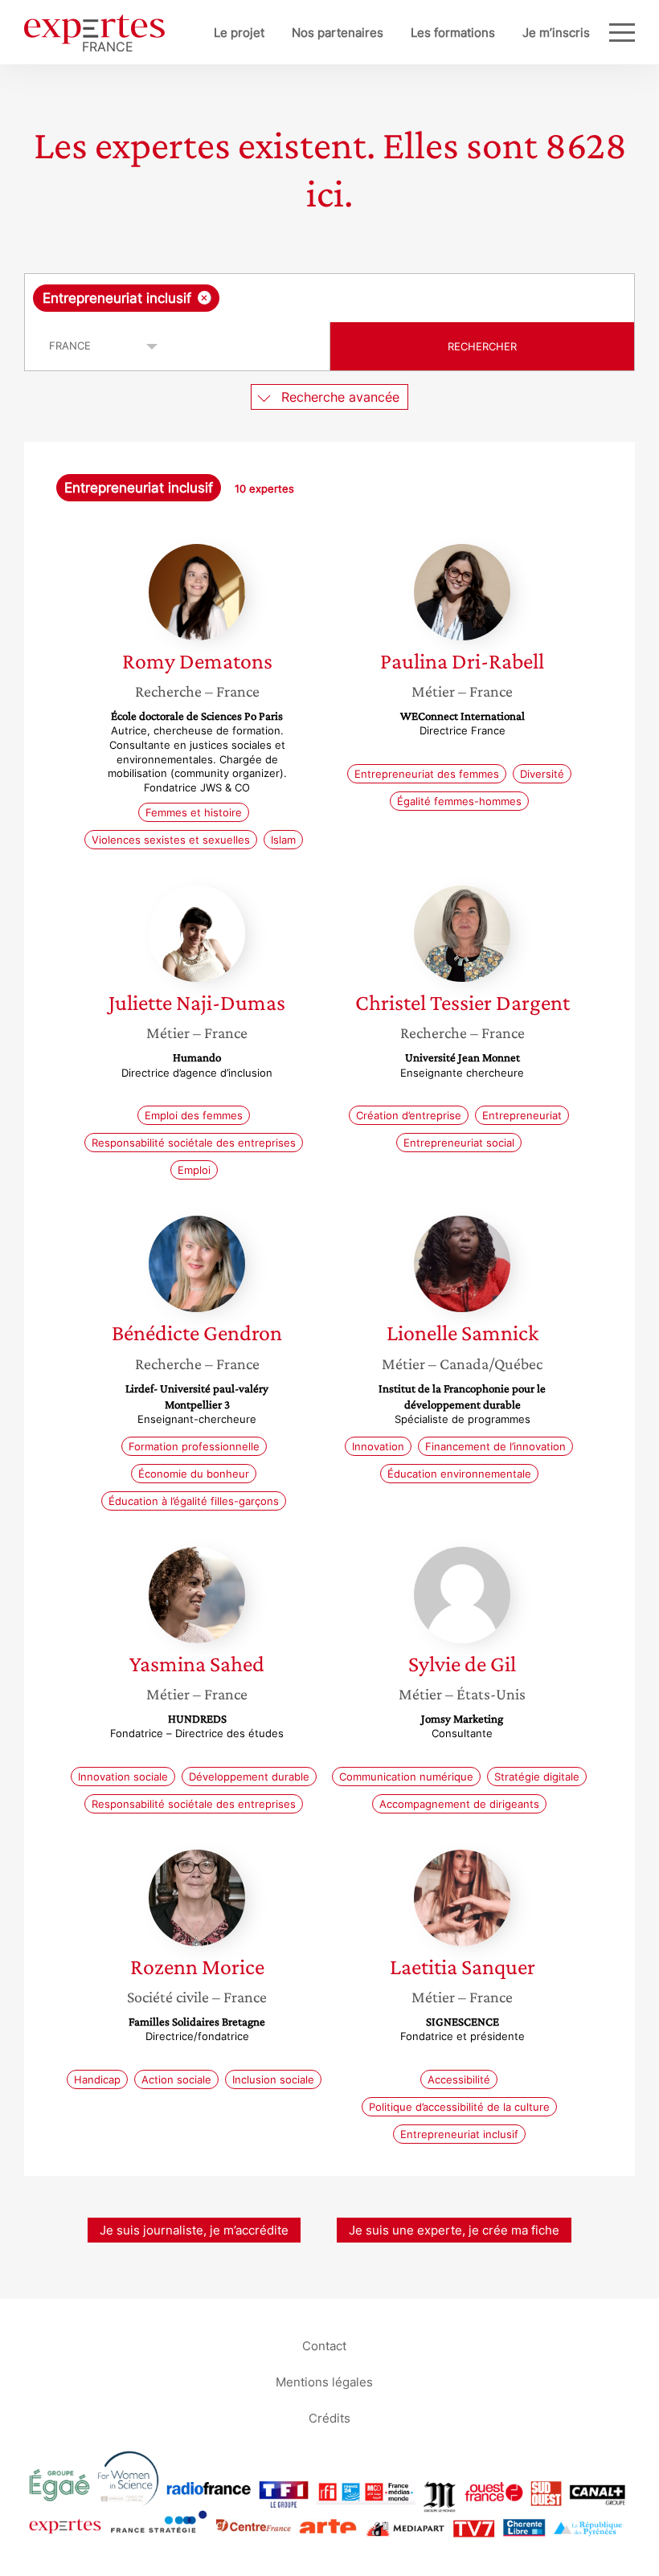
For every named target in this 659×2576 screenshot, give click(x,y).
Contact (324, 2345)
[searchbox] (350, 298)
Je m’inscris (556, 33)
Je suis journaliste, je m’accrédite (194, 2230)
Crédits (329, 2417)
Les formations (453, 33)
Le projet (239, 33)
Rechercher (482, 346)
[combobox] (329, 298)
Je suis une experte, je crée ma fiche (454, 2230)
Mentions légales (324, 2381)
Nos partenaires (338, 33)
